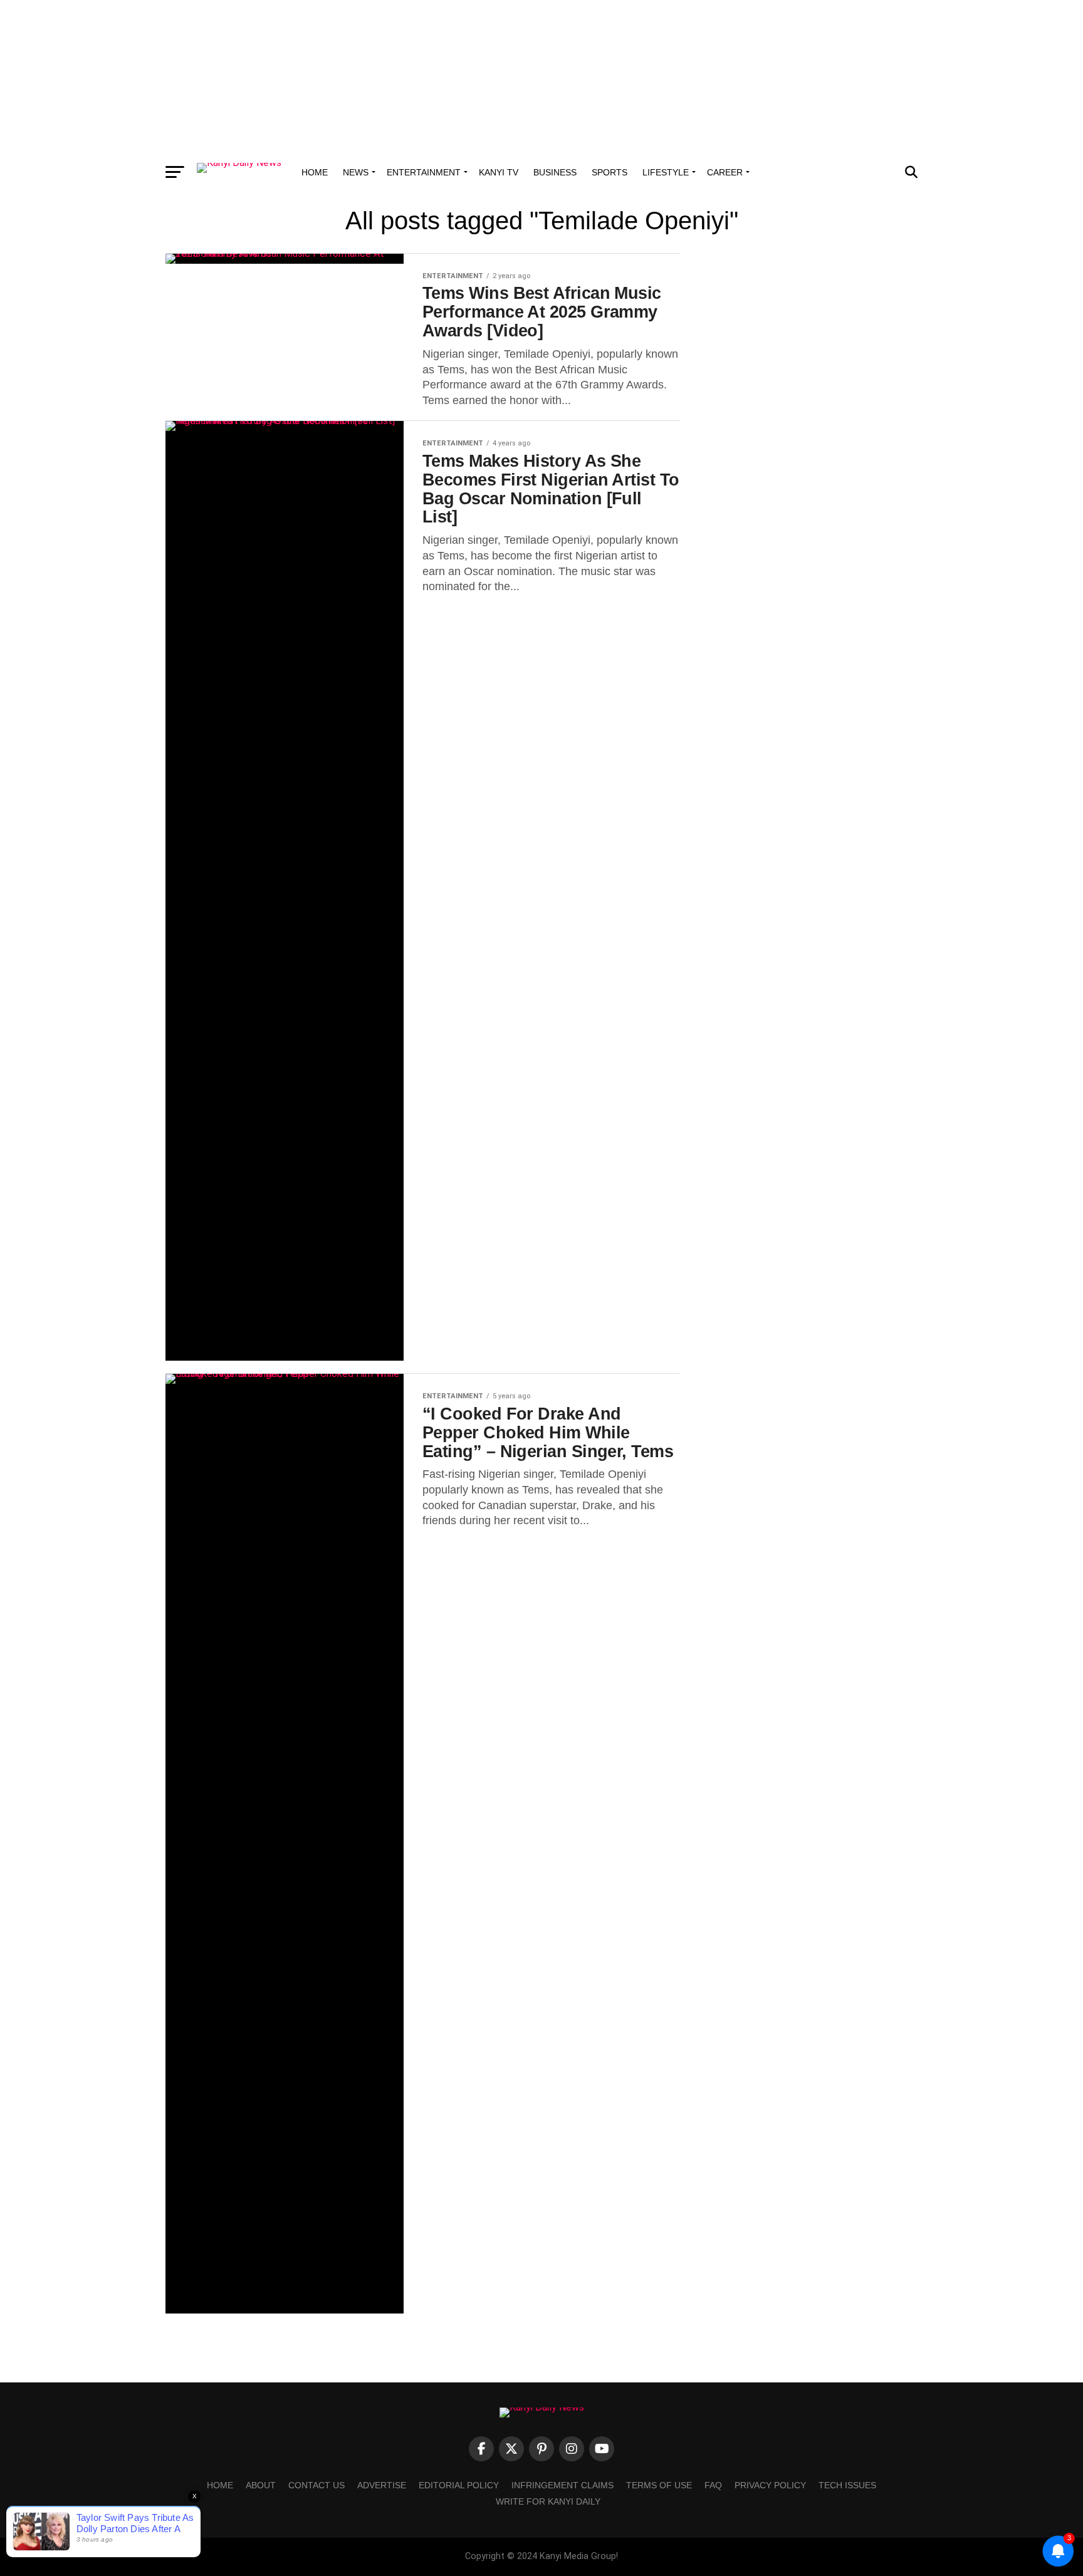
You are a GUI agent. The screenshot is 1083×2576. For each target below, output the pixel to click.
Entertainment (424, 172)
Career (725, 172)
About (261, 2485)
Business (555, 172)
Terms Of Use (659, 2485)
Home (315, 172)
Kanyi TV (499, 172)
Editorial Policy (459, 2485)
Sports (610, 172)
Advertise (382, 2485)
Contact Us (317, 2485)
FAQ (713, 2485)
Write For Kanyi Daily (548, 2501)
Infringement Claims (562, 2485)
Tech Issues (847, 2485)
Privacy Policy (770, 2485)
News (356, 172)
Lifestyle (666, 172)
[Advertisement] (541, 78)
